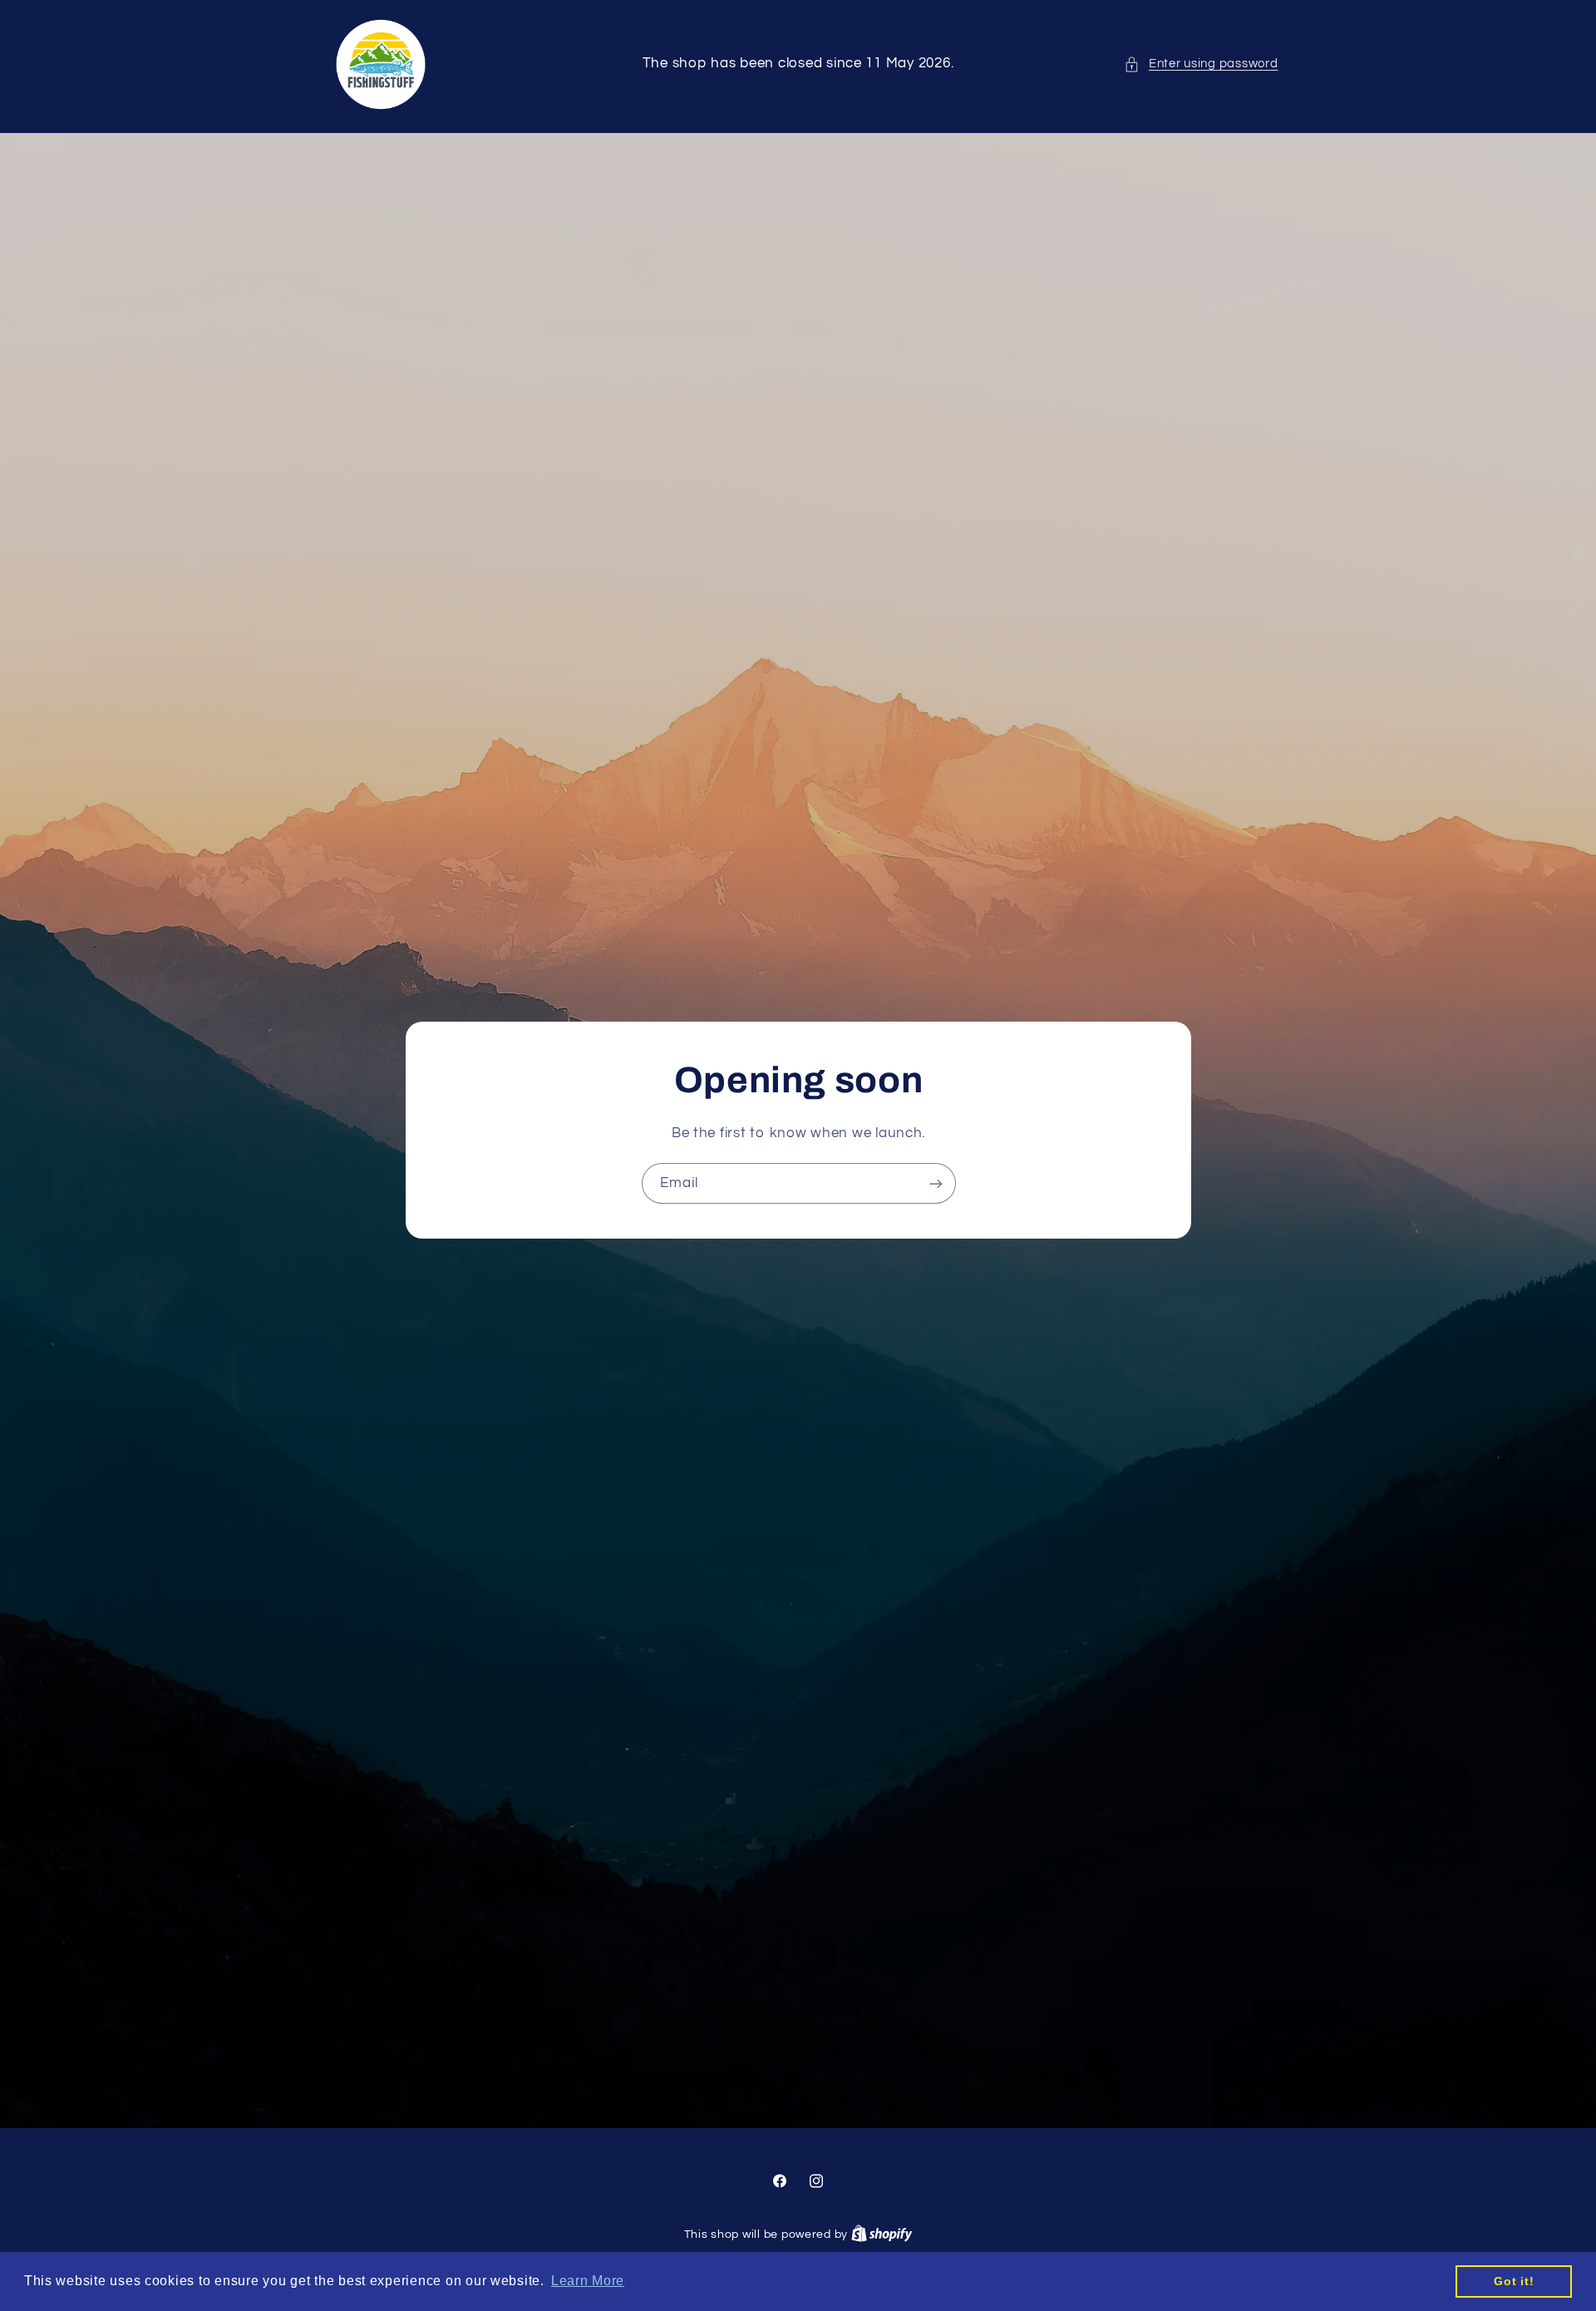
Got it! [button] (1514, 2281)
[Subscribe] (935, 1183)
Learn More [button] (588, 2281)
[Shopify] (882, 2235)
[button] (1201, 64)
